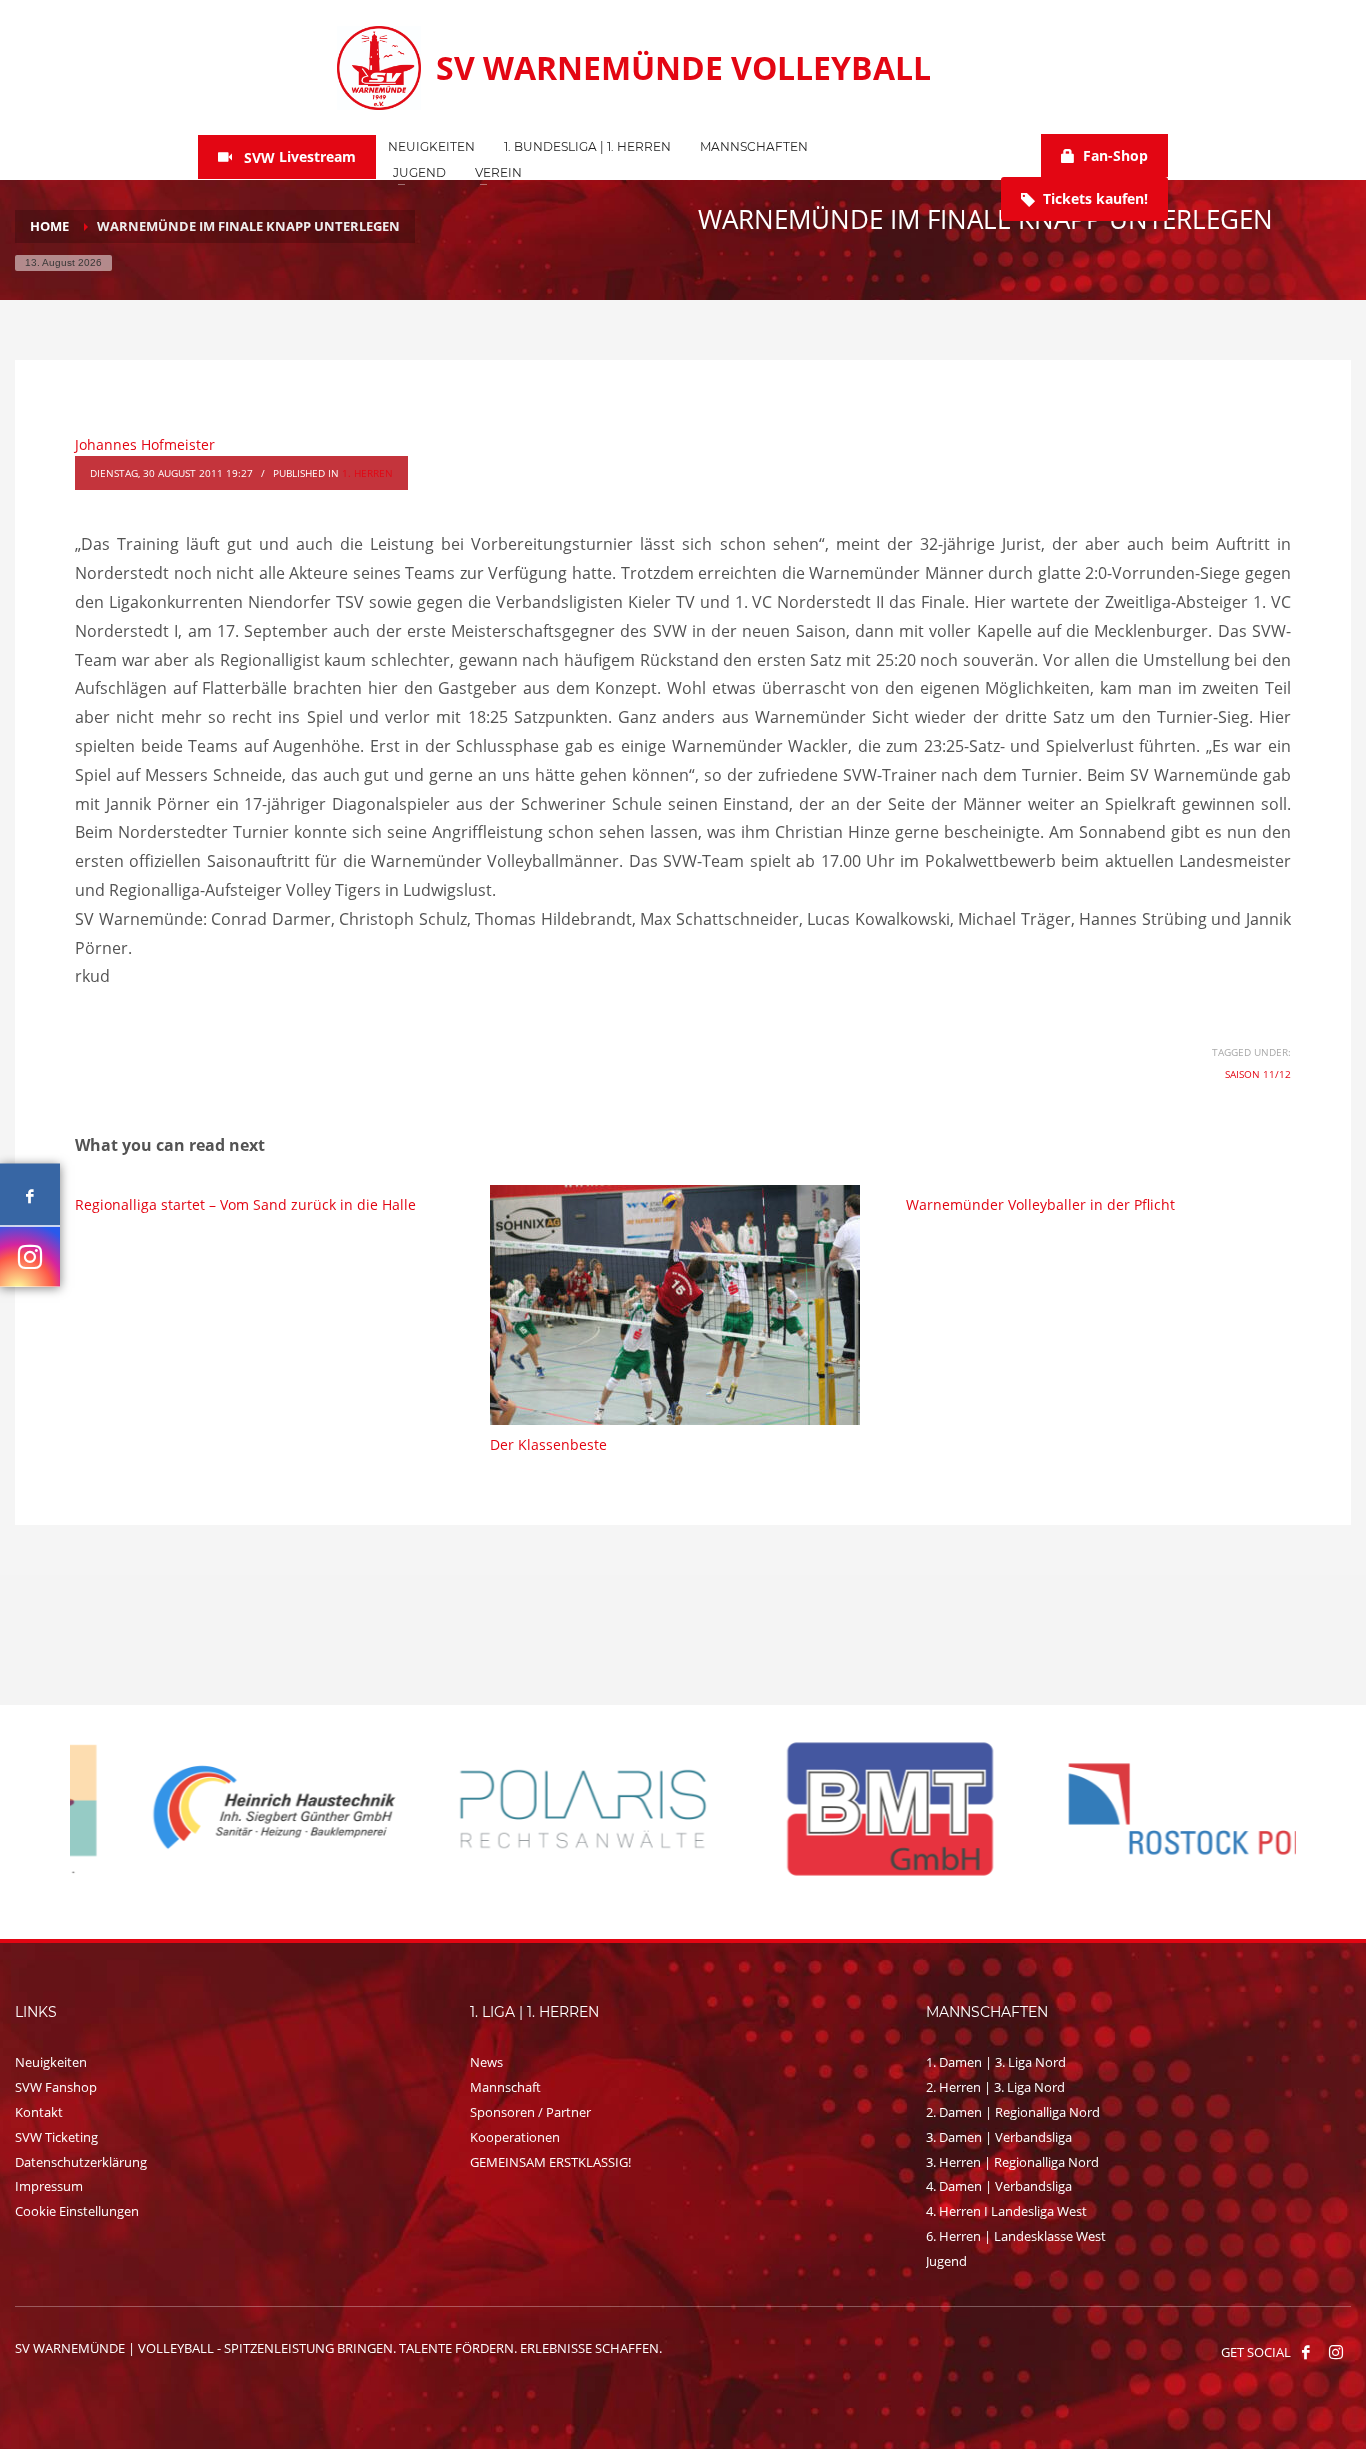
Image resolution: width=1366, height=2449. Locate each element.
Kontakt (39, 2112)
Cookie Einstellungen (77, 2211)
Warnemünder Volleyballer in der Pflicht (1040, 1204)
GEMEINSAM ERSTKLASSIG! (550, 2162)
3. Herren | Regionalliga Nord (1012, 2162)
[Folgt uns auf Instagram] (30, 1256)
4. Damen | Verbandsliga (999, 2186)
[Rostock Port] (1144, 1809)
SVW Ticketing (56, 2137)
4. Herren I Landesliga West (1006, 2211)
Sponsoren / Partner (530, 2112)
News (486, 2062)
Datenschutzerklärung (81, 2162)
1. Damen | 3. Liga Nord (996, 2062)
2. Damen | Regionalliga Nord (1013, 2112)
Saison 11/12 (1258, 1074)
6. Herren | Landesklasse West (1016, 2236)
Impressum (49, 2186)
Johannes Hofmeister (145, 444)
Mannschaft (505, 2087)
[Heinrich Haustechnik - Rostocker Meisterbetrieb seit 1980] (223, 1809)
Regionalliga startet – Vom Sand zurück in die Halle (245, 1204)
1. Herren (367, 473)
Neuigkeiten (51, 2062)
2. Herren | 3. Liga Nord (995, 2087)
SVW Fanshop (56, 2087)
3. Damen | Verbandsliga (999, 2137)
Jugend (946, 2261)
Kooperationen (515, 2137)
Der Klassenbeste (548, 1444)
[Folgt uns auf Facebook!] (1306, 2352)
